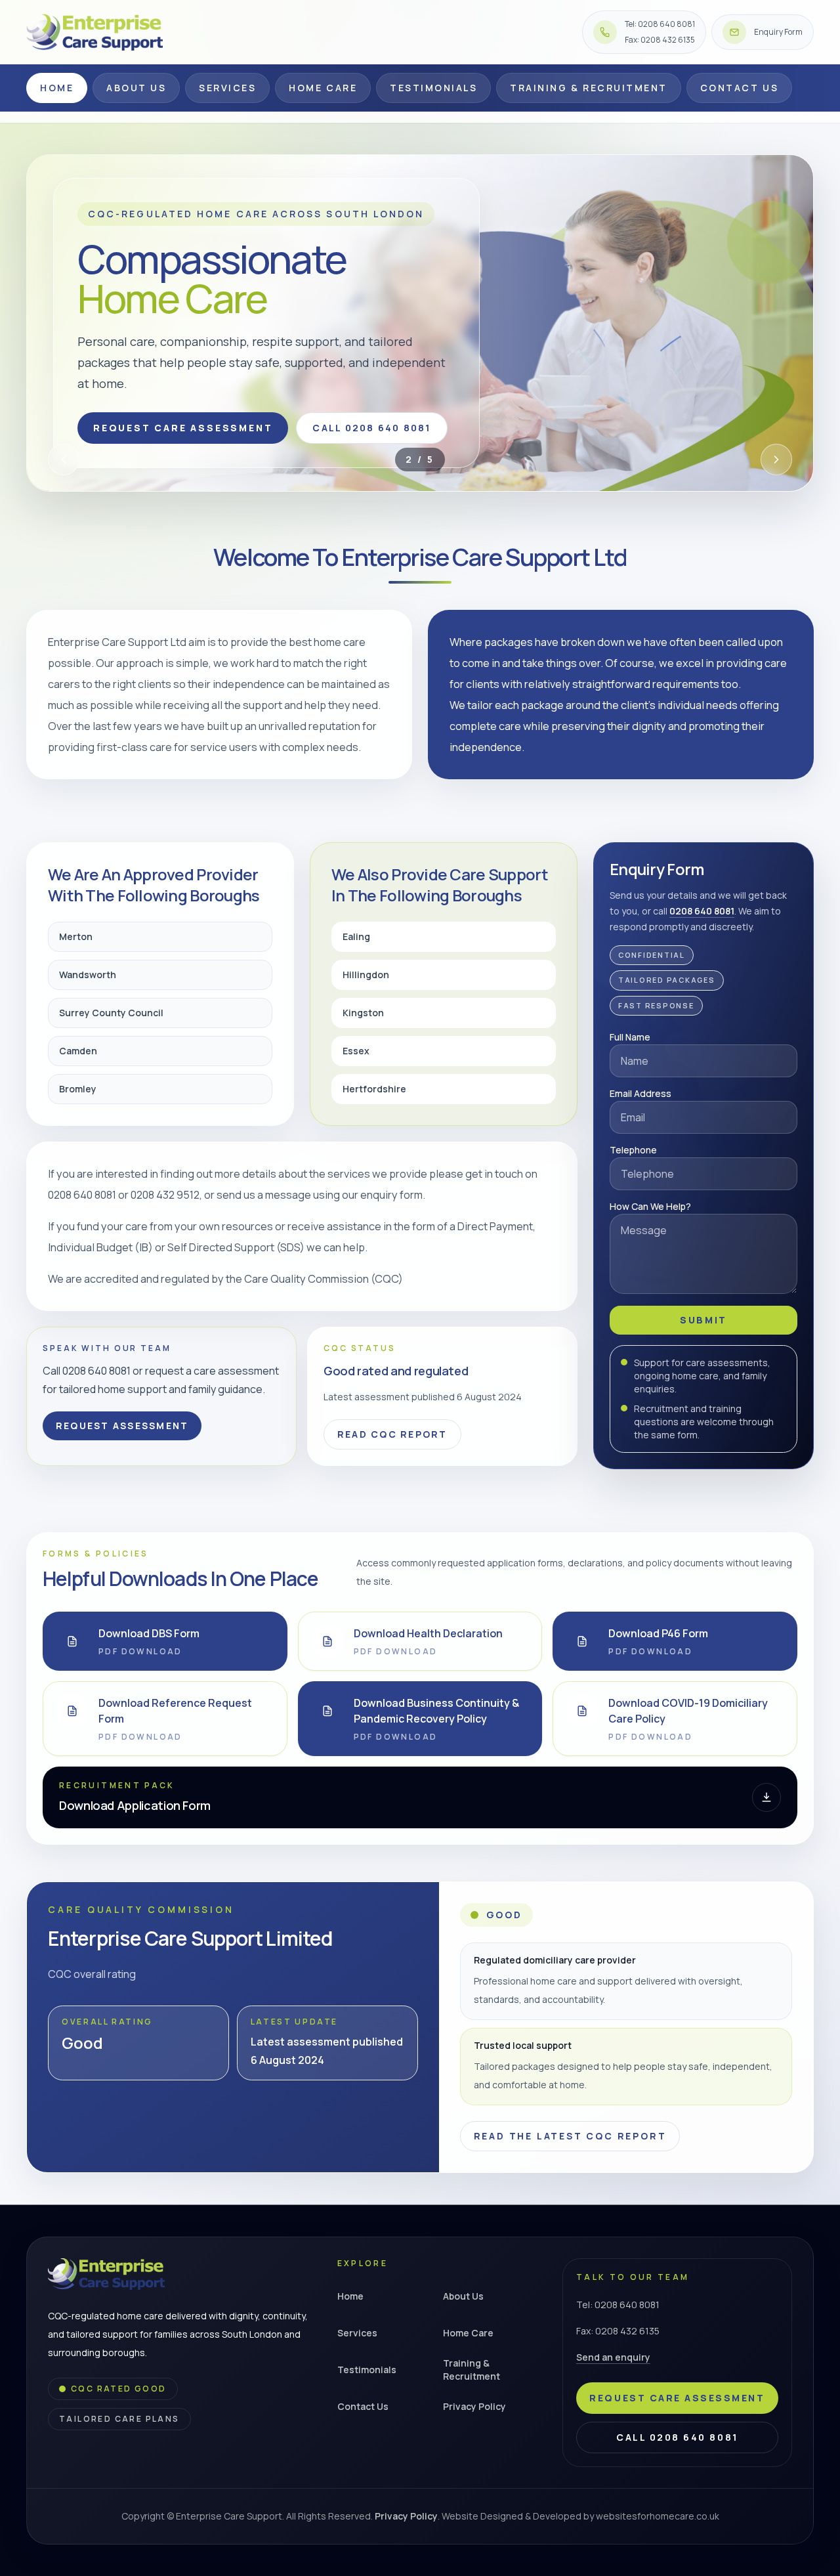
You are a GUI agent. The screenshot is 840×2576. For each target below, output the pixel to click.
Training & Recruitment (588, 88)
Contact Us (739, 88)
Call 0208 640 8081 (371, 428)
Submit (703, 1320)
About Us (136, 88)
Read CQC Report (392, 1434)
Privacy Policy (474, 2406)
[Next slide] (776, 460)
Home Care (323, 88)
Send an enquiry (613, 2357)
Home (57, 88)
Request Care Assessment (183, 428)
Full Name (630, 1037)
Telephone (633, 1150)
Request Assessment (122, 1426)
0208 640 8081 (702, 911)
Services (227, 88)
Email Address (640, 1093)
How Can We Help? (650, 1206)
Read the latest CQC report (570, 2136)
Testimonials (433, 88)
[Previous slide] (64, 460)
